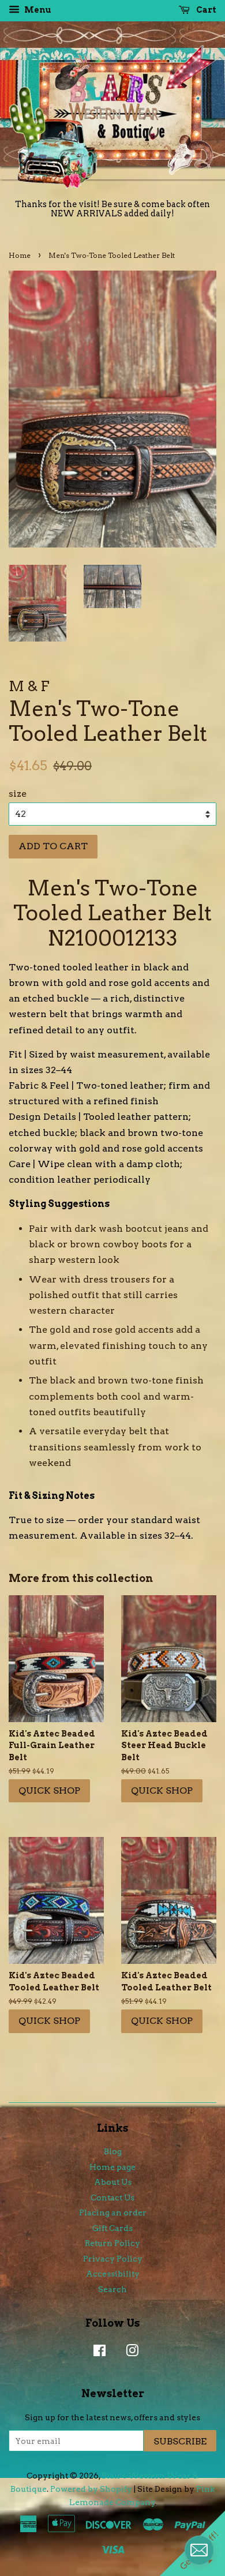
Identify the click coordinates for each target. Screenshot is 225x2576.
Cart (205, 10)
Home (20, 255)
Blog (113, 2151)
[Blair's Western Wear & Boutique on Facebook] (97, 2353)
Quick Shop (49, 1791)
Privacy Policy (113, 2259)
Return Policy (112, 2243)
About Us (113, 2182)
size (18, 794)
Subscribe (180, 2441)
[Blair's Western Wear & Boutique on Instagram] (129, 2353)
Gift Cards (112, 2228)
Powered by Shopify (91, 2489)
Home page (112, 2167)
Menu (37, 10)
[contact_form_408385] (199, 2550)
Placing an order (113, 2213)
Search (112, 2289)
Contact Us (112, 2198)
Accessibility (113, 2274)
